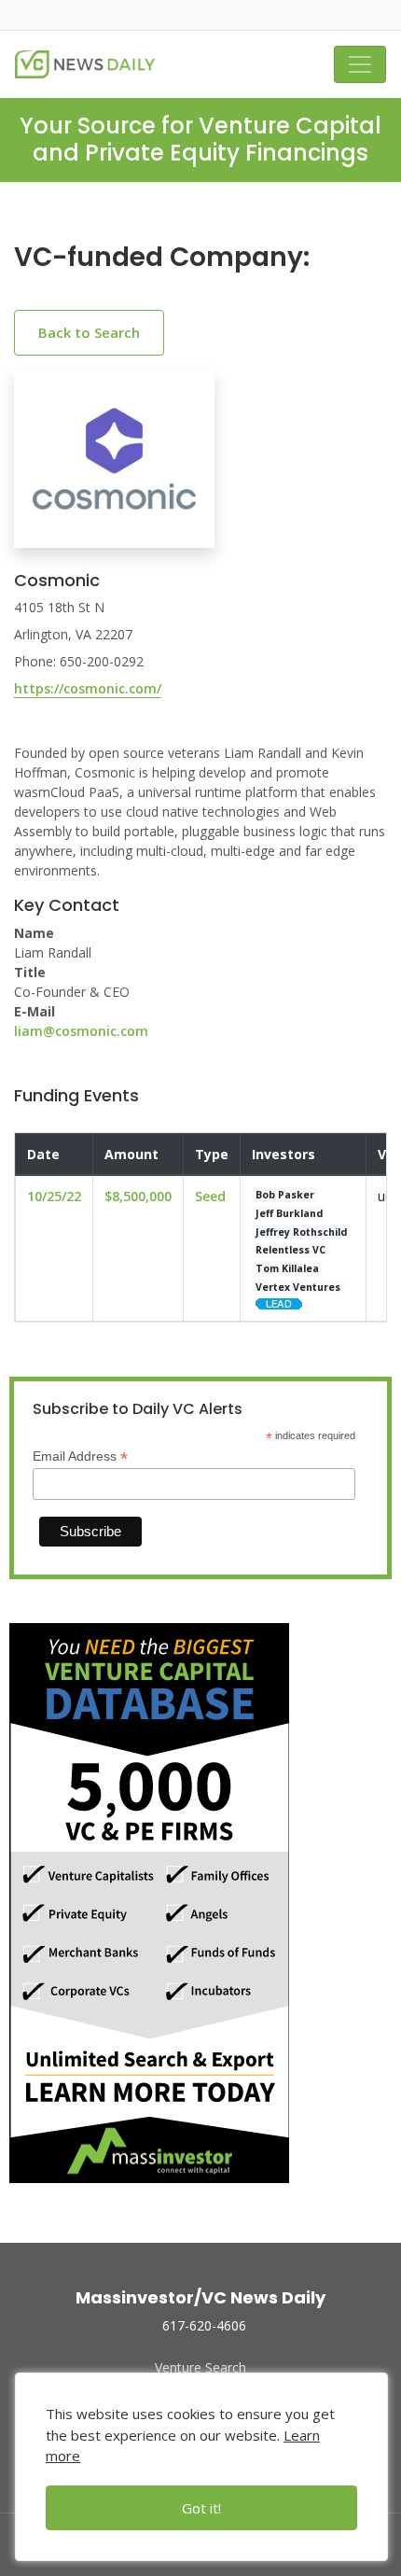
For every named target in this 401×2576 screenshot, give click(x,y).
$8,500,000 (138, 1196)
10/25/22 (54, 1196)
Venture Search (200, 2367)
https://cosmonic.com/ (88, 688)
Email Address (80, 1456)
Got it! (201, 2508)
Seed (210, 1196)
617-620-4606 (204, 2325)
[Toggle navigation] (360, 64)
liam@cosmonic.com (81, 1031)
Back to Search (89, 332)
